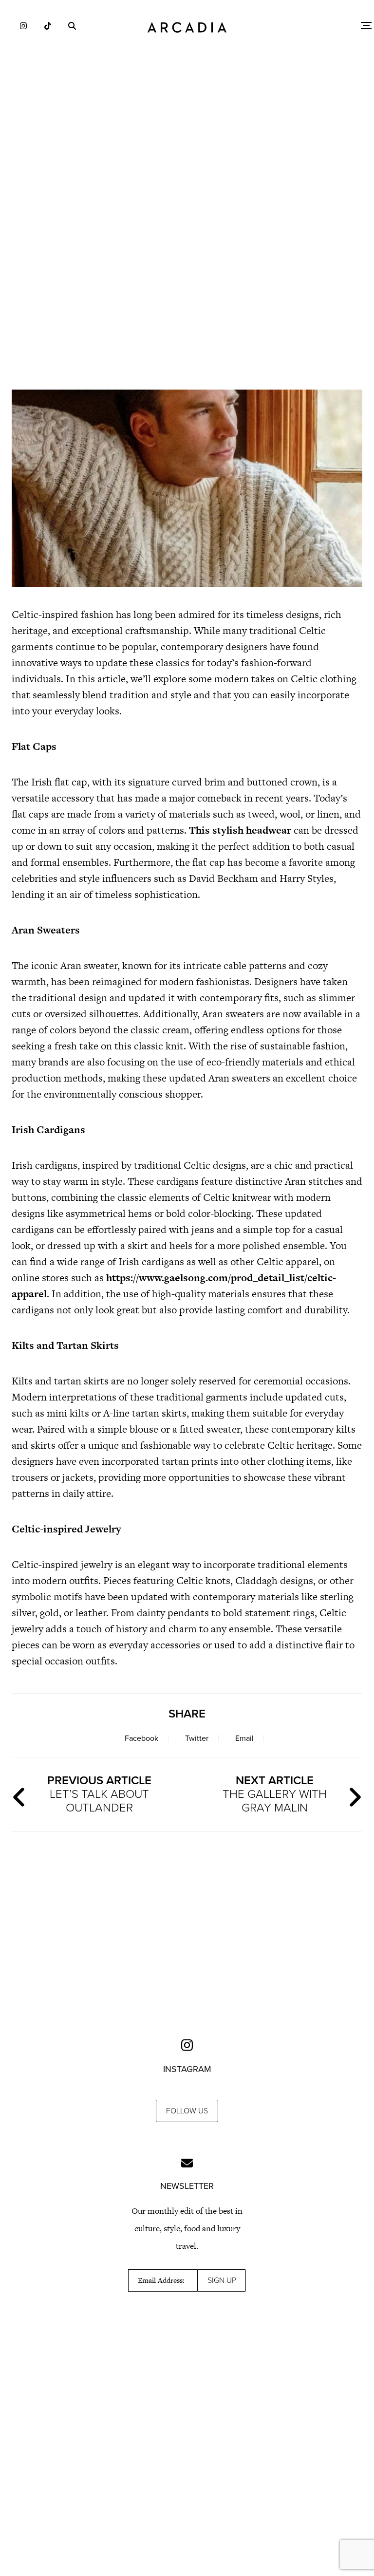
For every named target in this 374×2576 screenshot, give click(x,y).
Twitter (197, 1738)
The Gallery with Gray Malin (275, 1794)
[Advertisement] (187, 297)
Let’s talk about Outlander (99, 1794)
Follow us (187, 2111)
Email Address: (161, 2280)
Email (244, 1738)
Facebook (141, 1738)
